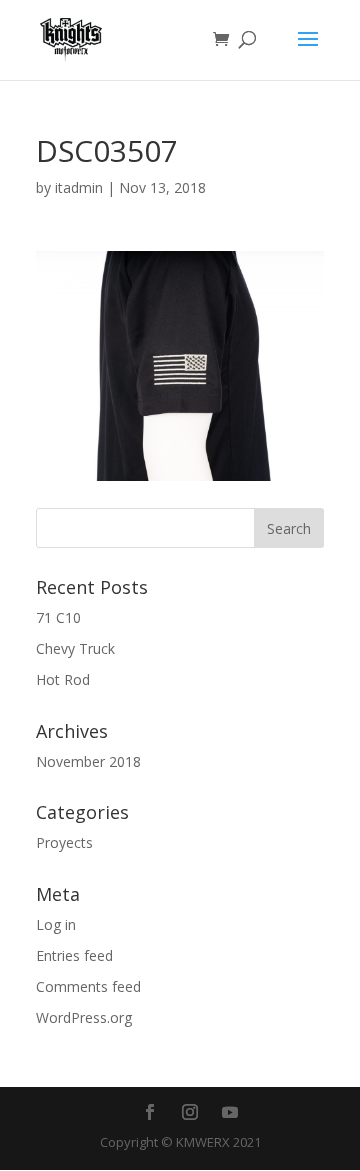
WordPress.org (84, 1017)
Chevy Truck (75, 648)
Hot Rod (63, 679)
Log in (56, 924)
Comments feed (88, 986)
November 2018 (88, 761)
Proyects (64, 842)
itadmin (79, 187)
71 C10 (58, 617)
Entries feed (74, 955)
